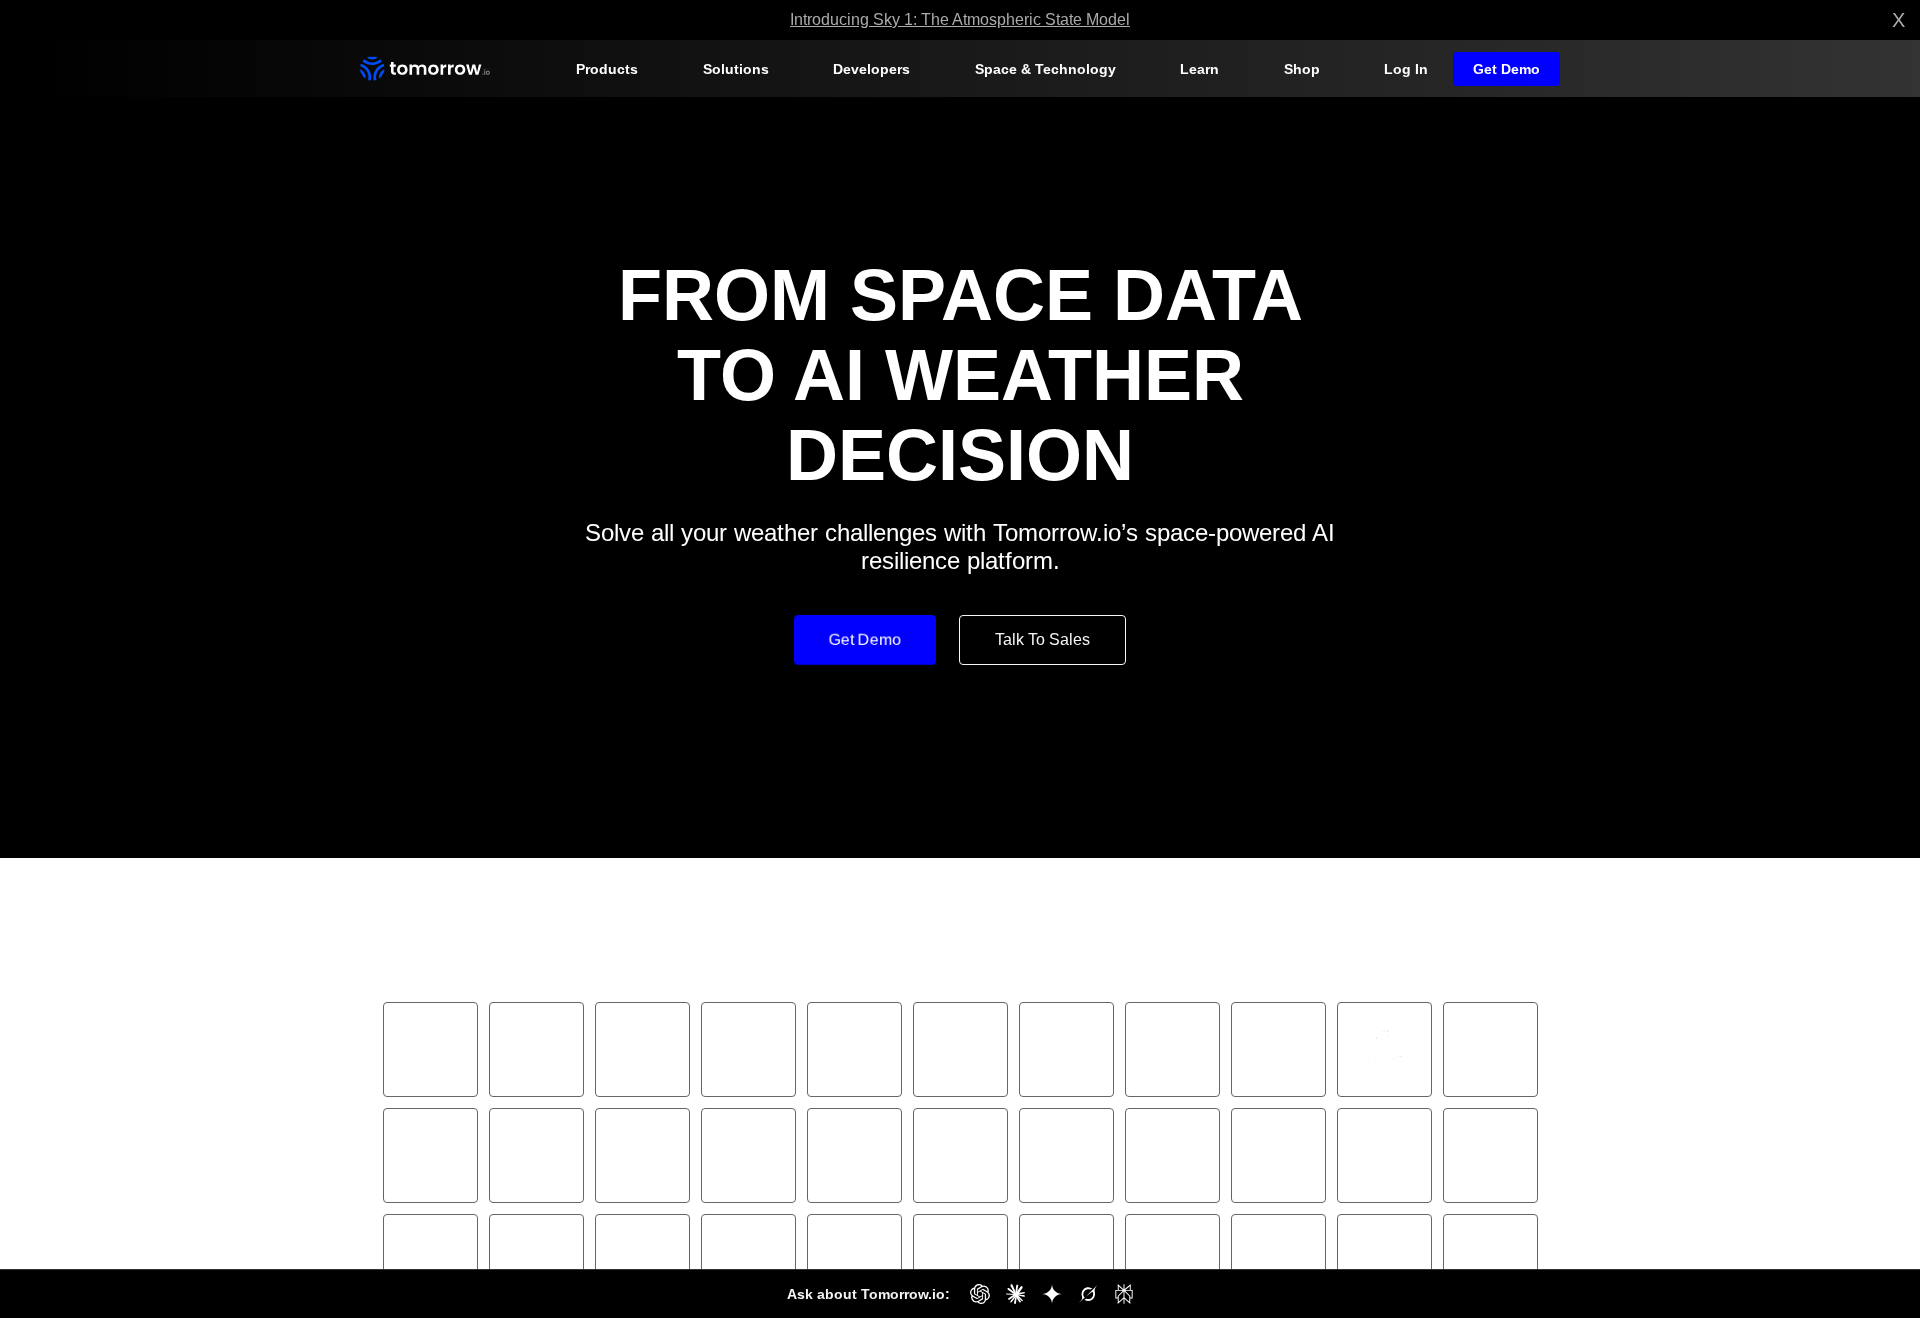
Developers (873, 69)
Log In (1412, 69)
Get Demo (1508, 69)
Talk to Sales (1042, 559)
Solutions (734, 69)
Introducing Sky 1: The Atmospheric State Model (960, 19)
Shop (1305, 69)
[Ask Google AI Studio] (1045, 1294)
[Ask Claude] (1009, 1294)
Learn (1198, 69)
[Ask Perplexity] (1117, 1294)
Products (604, 69)
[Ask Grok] (1081, 1294)
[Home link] (425, 69)
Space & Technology (1044, 69)
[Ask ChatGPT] (973, 1294)
